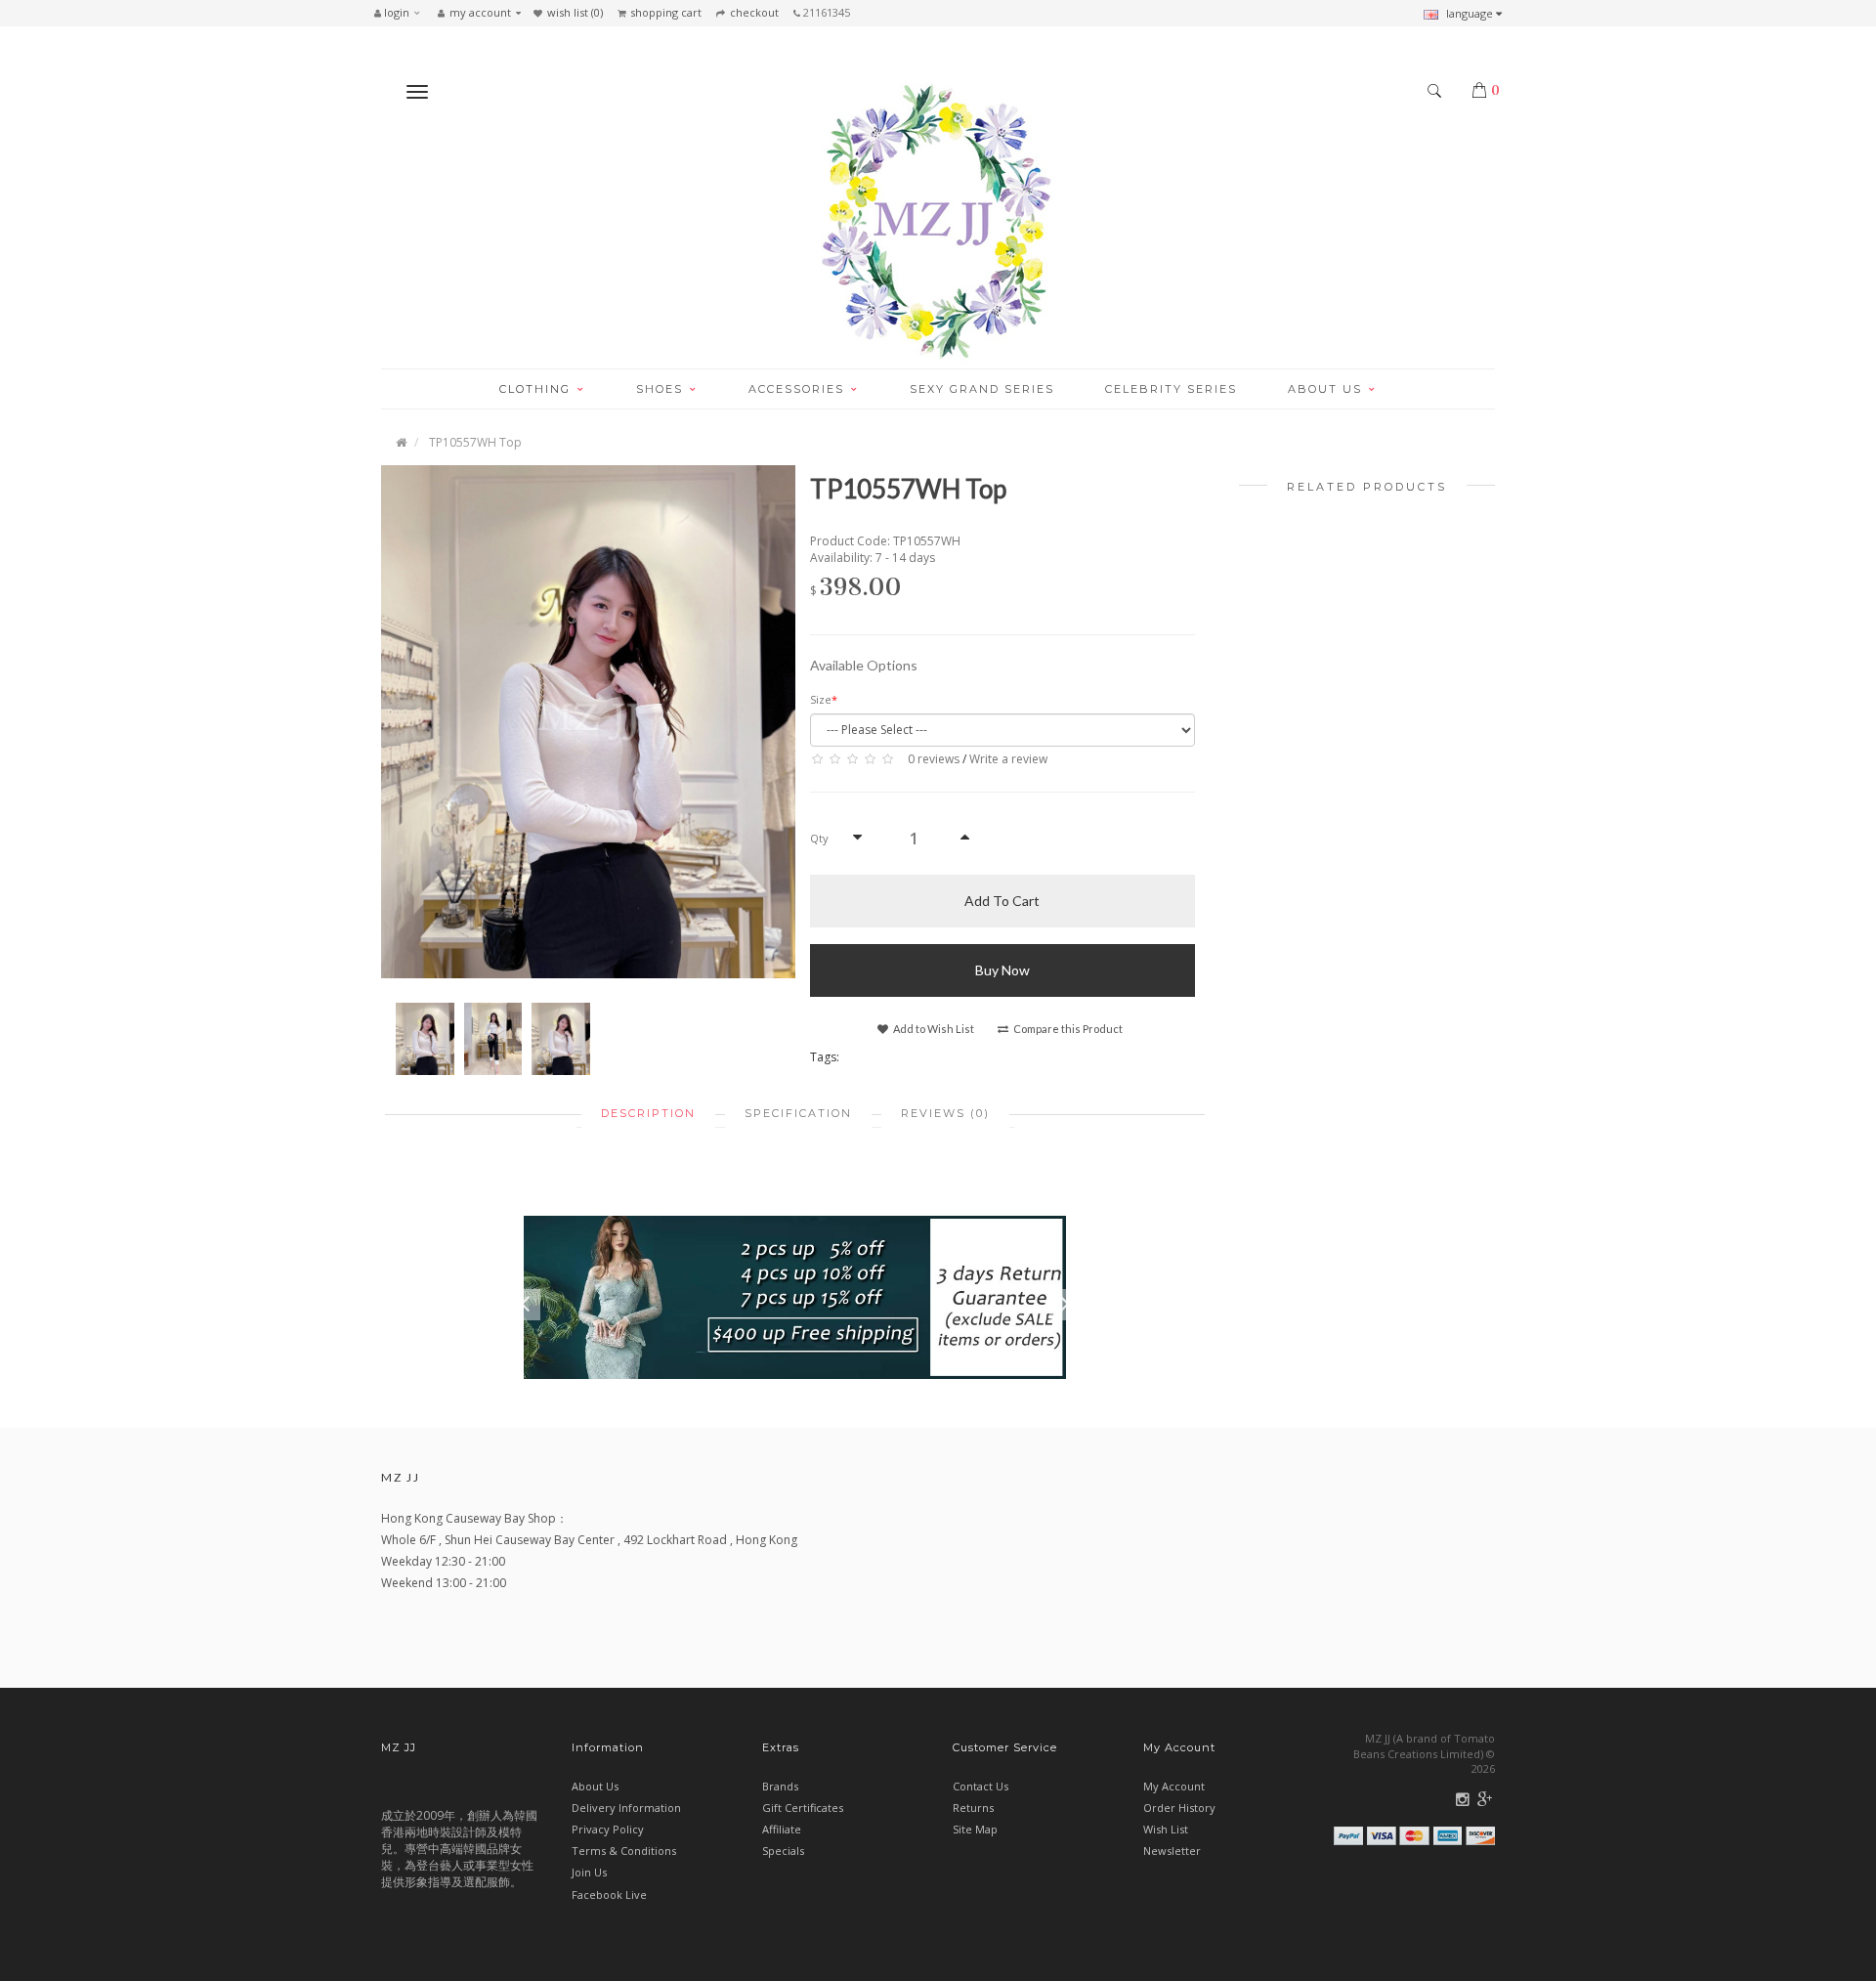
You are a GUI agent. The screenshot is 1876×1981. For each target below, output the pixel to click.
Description (648, 1113)
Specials (783, 1851)
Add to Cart (1002, 901)
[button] (402, 13)
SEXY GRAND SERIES (982, 389)
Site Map (975, 1829)
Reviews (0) (945, 1113)
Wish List (1166, 1829)
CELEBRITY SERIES (1171, 389)
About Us (595, 1786)
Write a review (1008, 759)
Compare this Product (1067, 1029)
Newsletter (1172, 1851)
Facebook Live (609, 1895)
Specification (798, 1113)
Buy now (1002, 970)
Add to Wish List (933, 1029)
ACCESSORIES (799, 389)
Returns (973, 1808)
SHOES (662, 389)
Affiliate (782, 1829)
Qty (819, 838)
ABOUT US (1327, 389)
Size (821, 699)
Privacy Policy (608, 1829)
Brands (780, 1786)
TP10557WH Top (475, 442)
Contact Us (981, 1786)
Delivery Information (626, 1808)
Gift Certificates (803, 1808)
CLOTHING (537, 389)
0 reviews (934, 759)
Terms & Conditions (624, 1851)
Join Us (589, 1872)
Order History (1179, 1808)
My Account (1174, 1786)
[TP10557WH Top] (588, 721)
